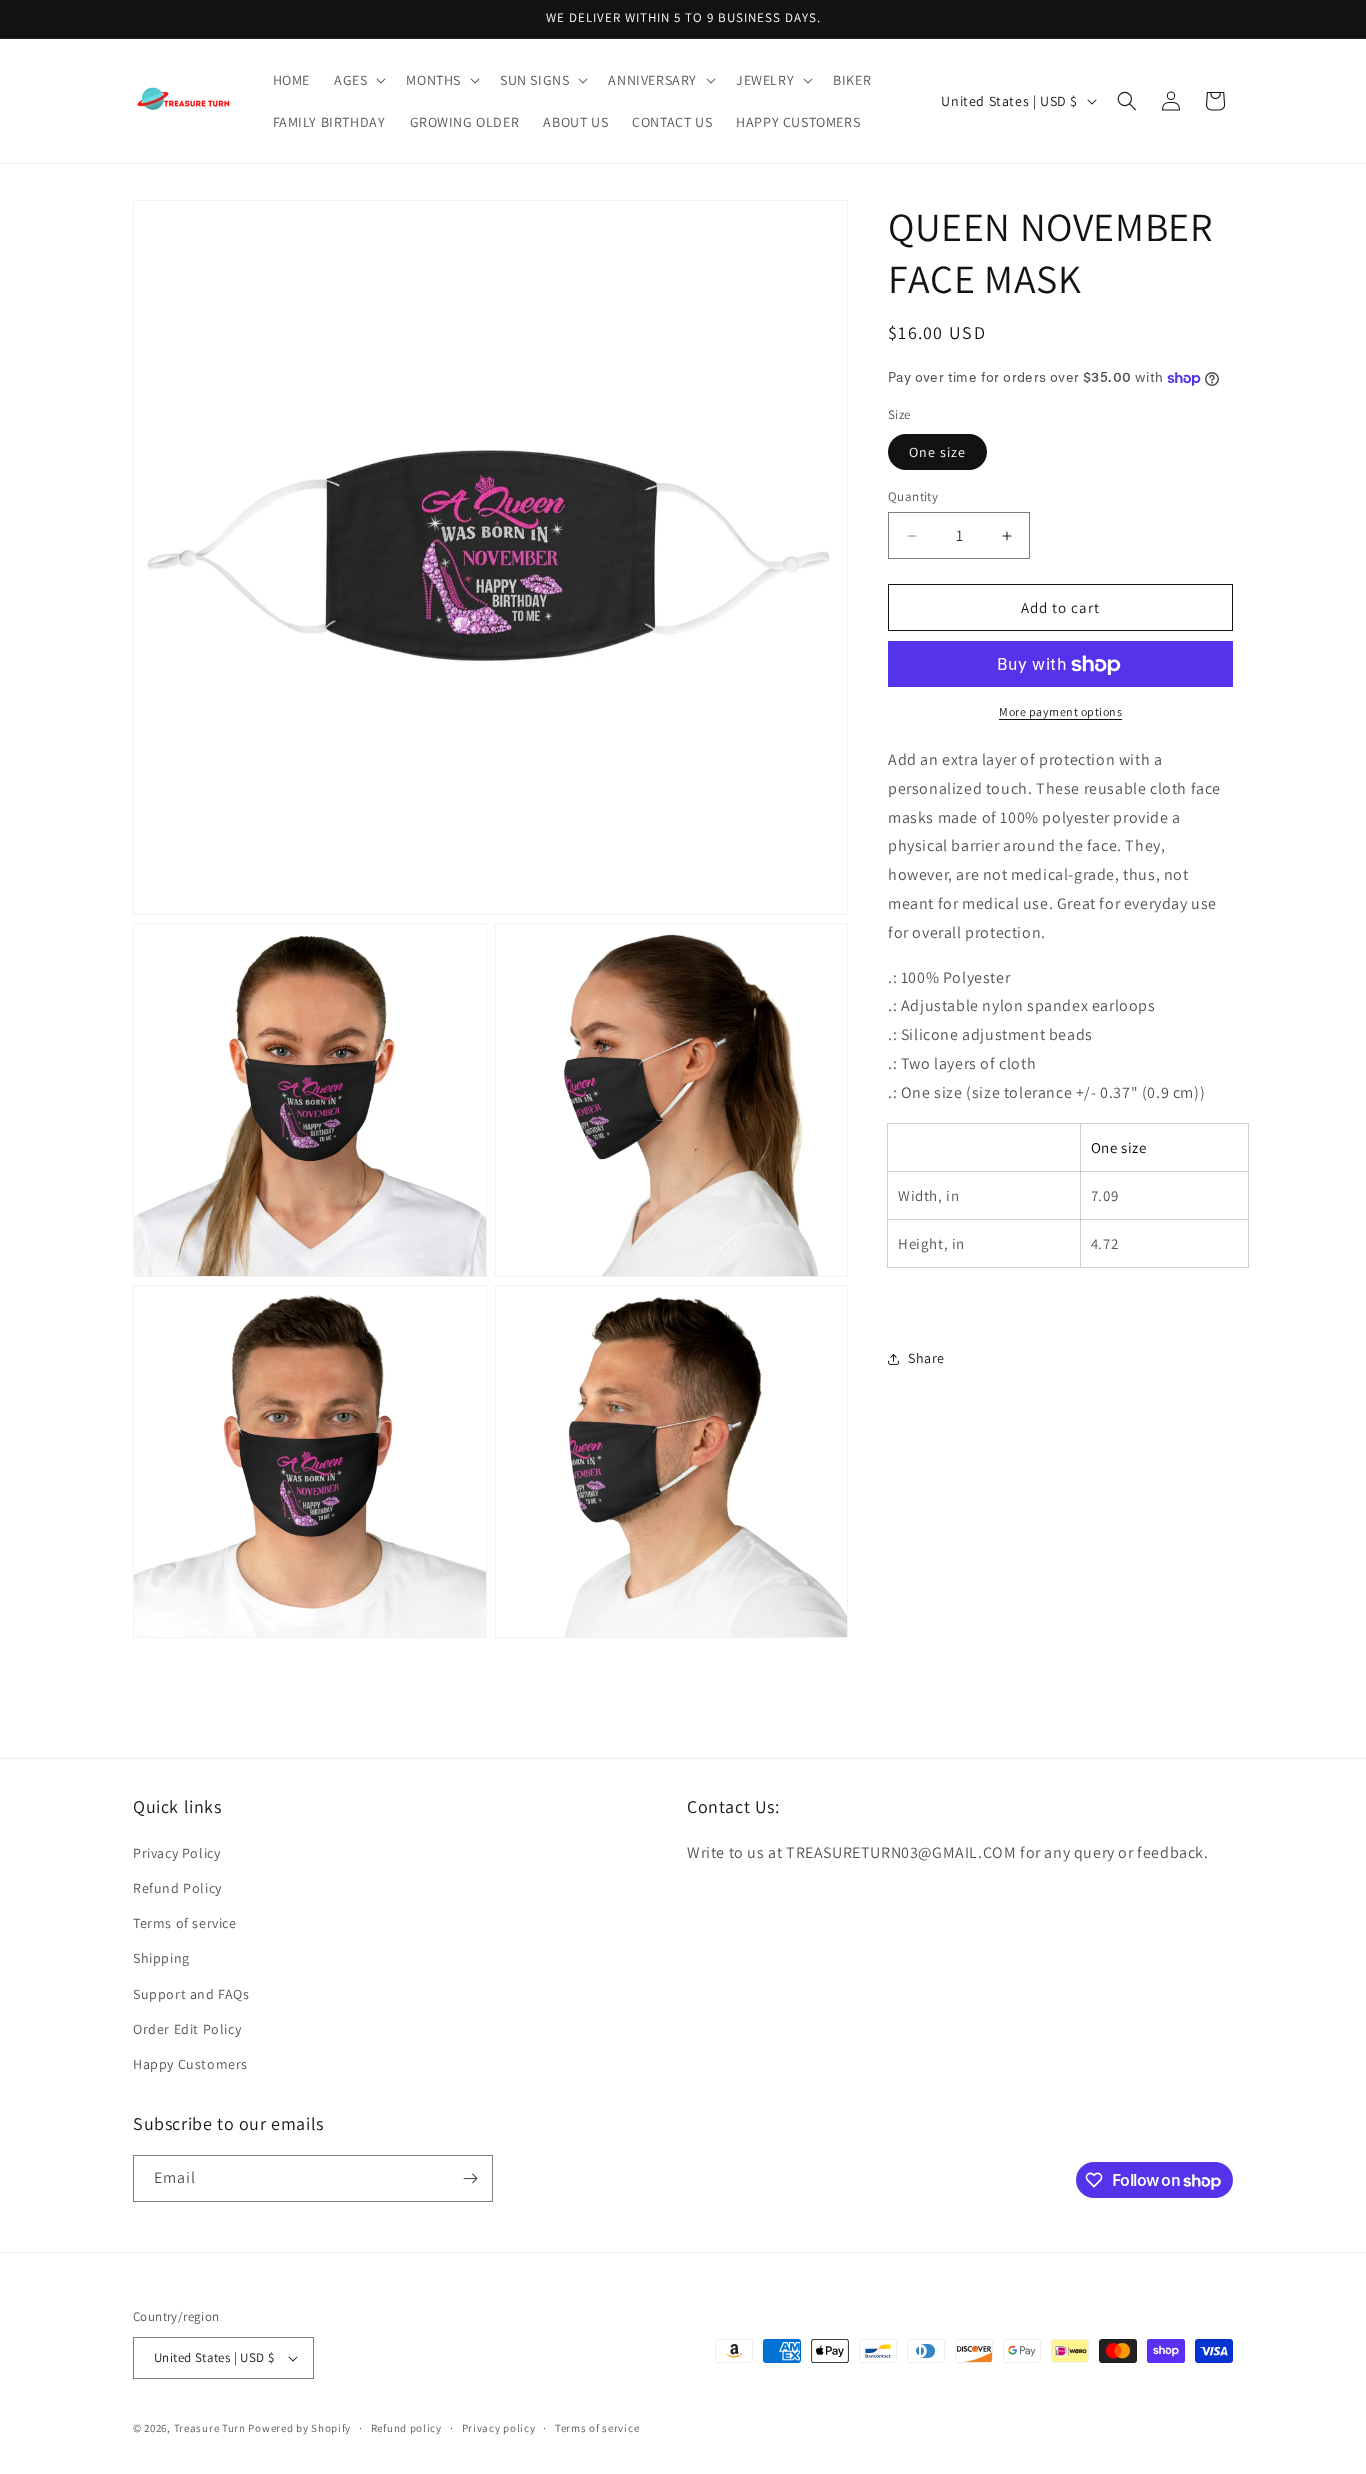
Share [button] (926, 1358)
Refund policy (406, 2428)
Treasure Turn (210, 2428)
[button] (358, 80)
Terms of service (185, 1923)
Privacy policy (499, 2428)
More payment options (1060, 712)
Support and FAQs (191, 1994)
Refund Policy (177, 1888)
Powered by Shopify (299, 2428)
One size (937, 452)
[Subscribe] (470, 2178)
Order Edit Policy (187, 2029)
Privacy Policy (176, 1853)
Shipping (161, 1958)
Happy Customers (190, 2064)
